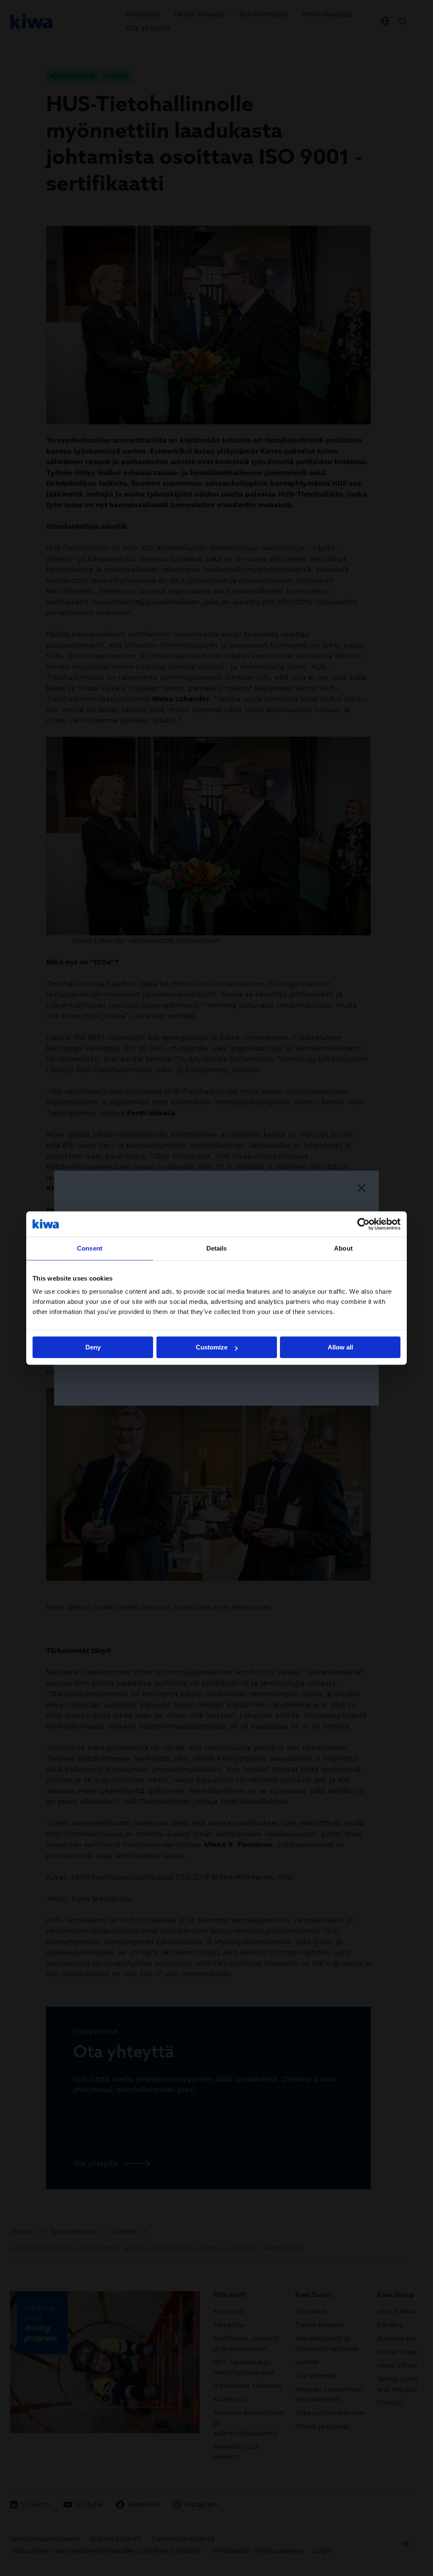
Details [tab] (217, 1248)
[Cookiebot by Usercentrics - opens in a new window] (363, 1224)
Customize (212, 1347)
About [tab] (343, 1248)
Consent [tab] (90, 1248)
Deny (93, 1347)
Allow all (340, 1347)
